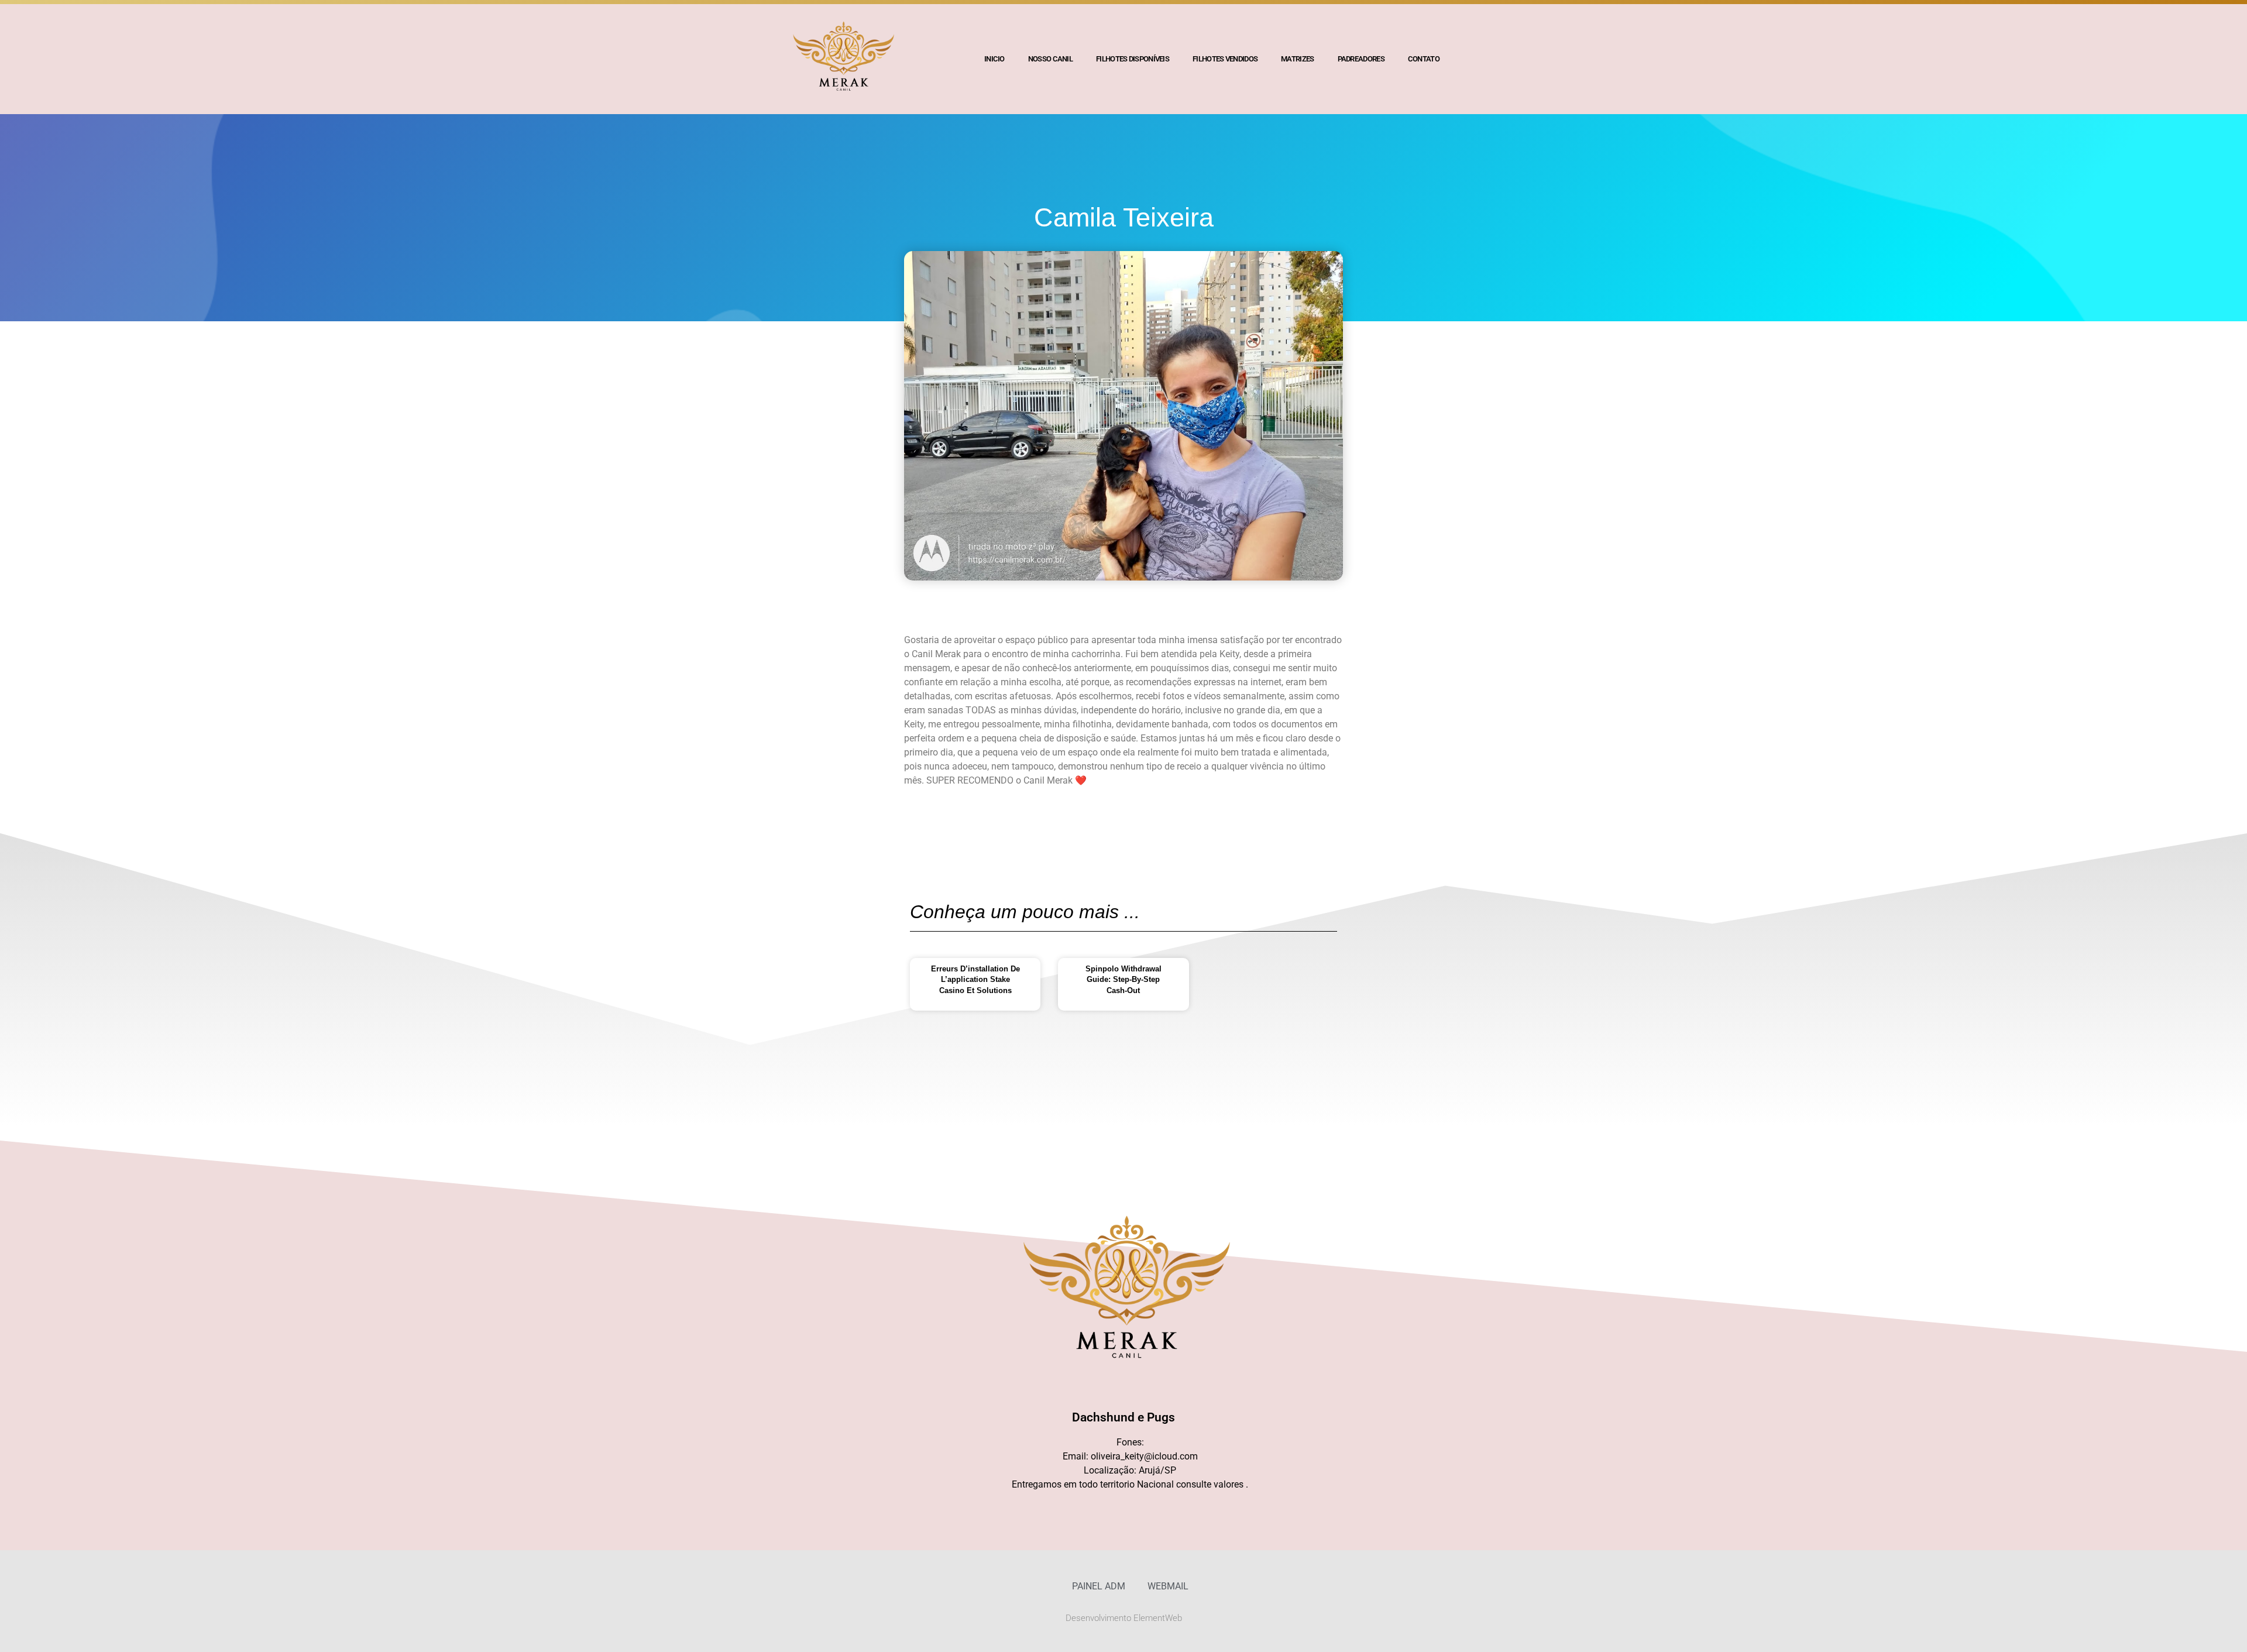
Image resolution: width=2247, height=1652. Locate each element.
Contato (1424, 59)
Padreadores (1361, 59)
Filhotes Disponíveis (1133, 59)
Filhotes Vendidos (1225, 59)
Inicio (994, 59)
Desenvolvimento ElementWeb (1124, 1618)
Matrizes (1297, 59)
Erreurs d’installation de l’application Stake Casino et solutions (975, 979)
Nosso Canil (1050, 59)
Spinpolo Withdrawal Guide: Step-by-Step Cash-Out (1123, 979)
